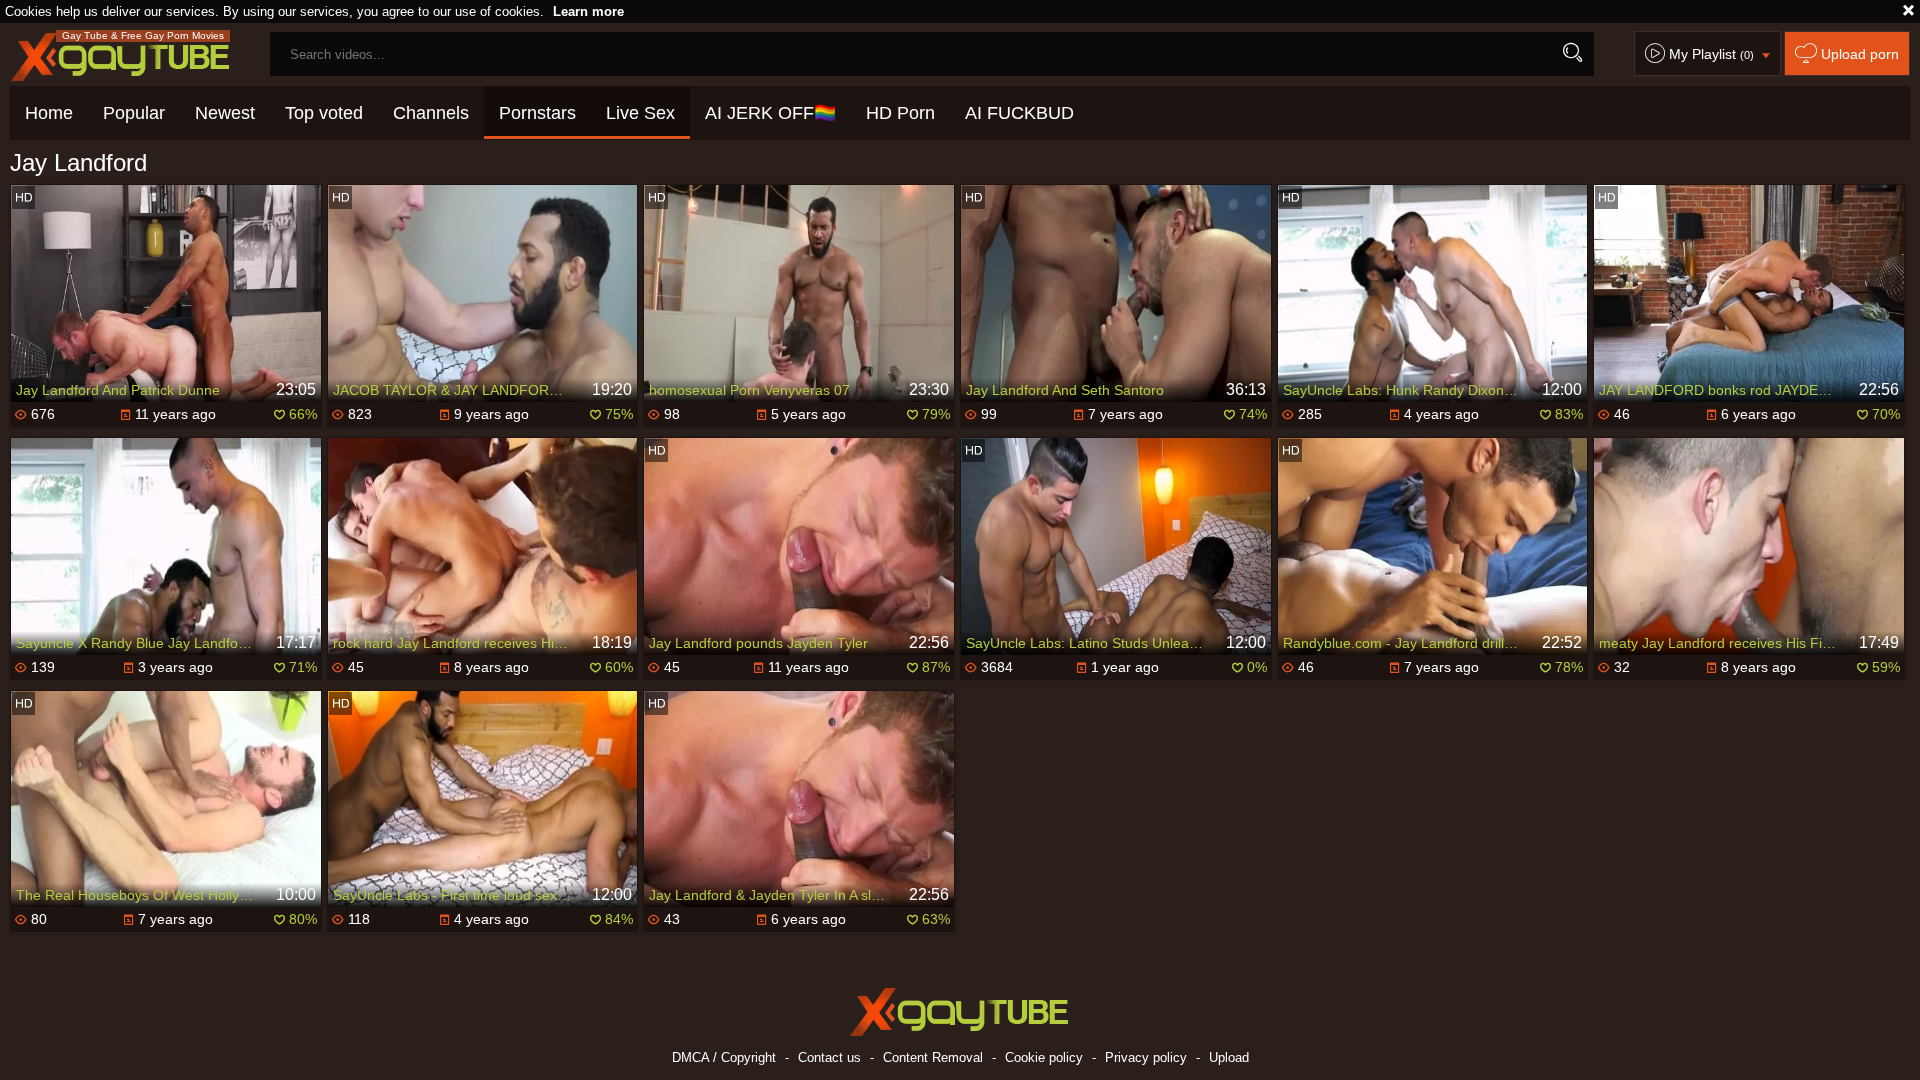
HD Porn (900, 113)
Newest (225, 113)
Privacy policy (1146, 1057)
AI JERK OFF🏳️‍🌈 (770, 113)
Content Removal (933, 1057)
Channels (431, 113)
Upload (1229, 1057)
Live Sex (640, 113)
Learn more (588, 11)
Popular (134, 113)
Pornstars (537, 113)
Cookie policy (1044, 1057)
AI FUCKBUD (1019, 113)
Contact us (829, 1057)
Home (49, 113)
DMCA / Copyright (724, 1057)
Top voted (324, 113)
